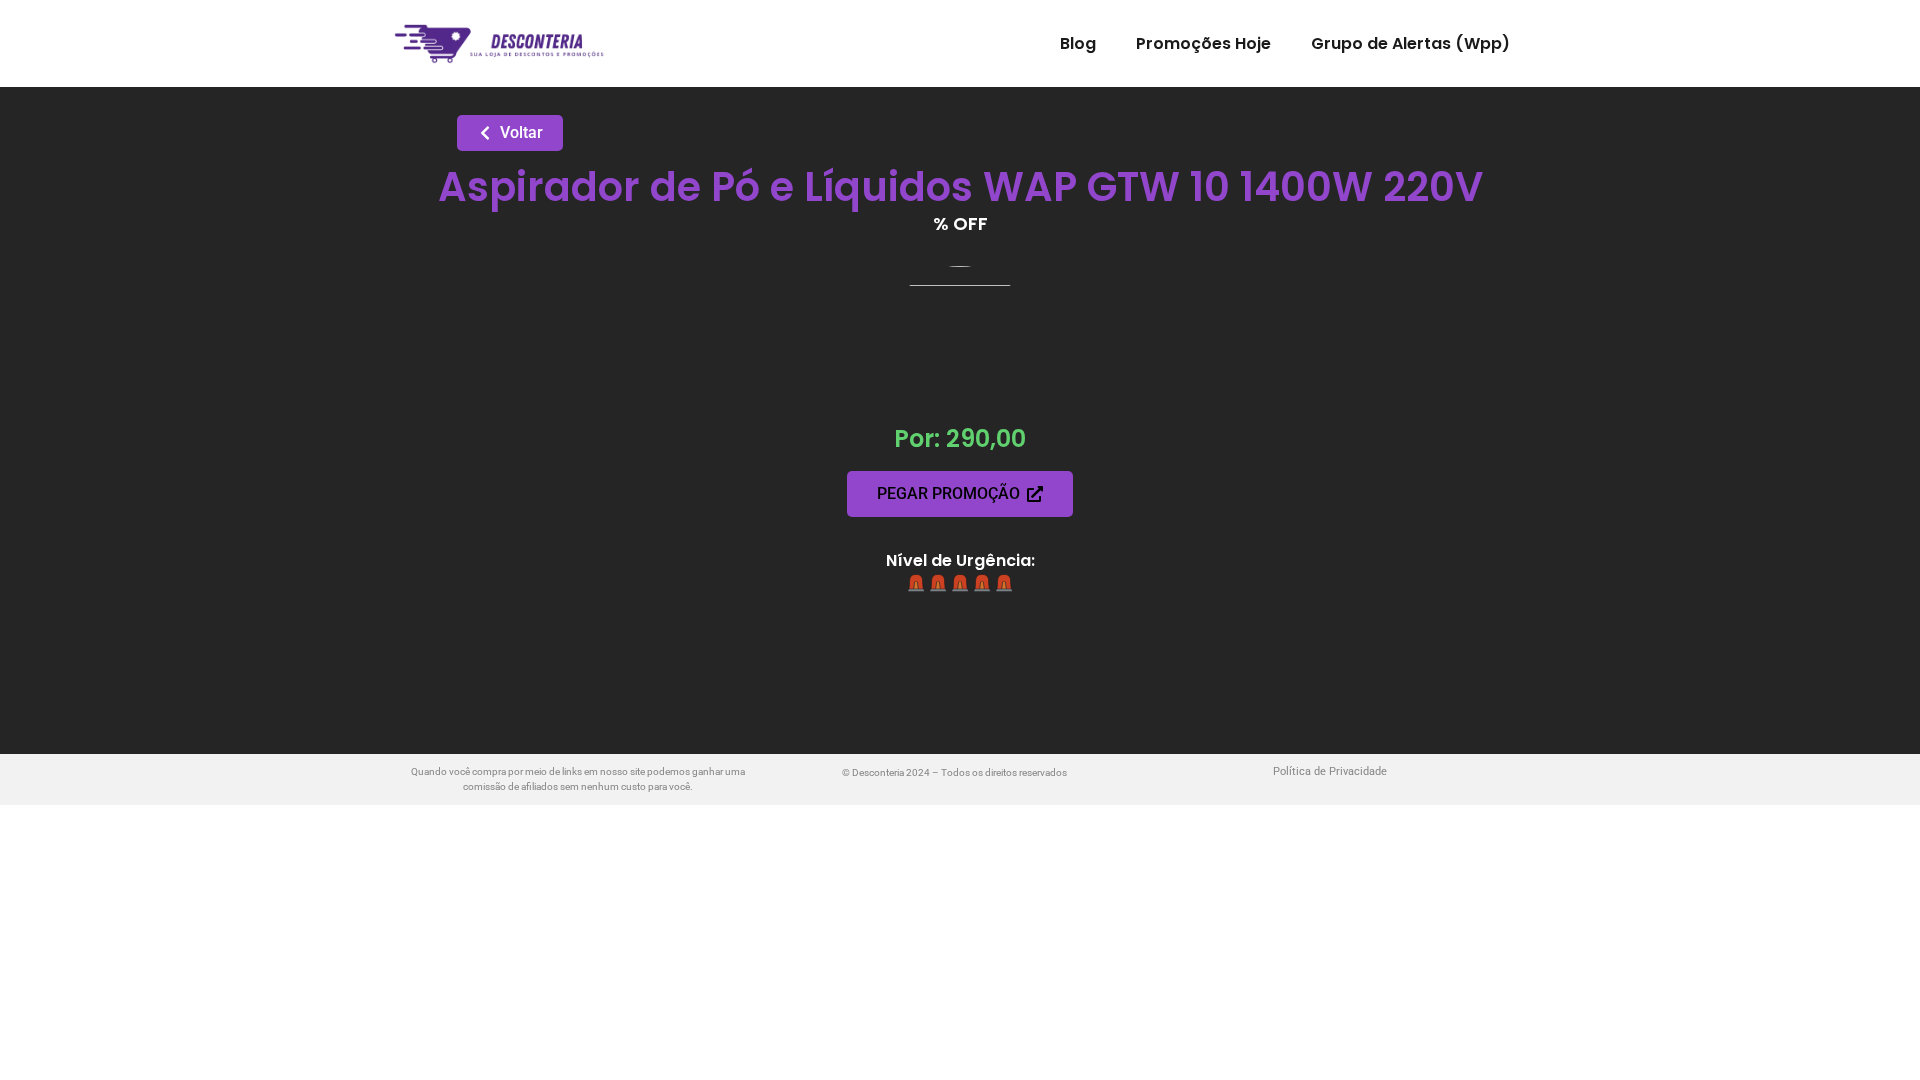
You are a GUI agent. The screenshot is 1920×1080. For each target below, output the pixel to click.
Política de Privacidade (1330, 771)
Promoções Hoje (1203, 43)
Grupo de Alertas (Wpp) (1410, 43)
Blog (1078, 43)
